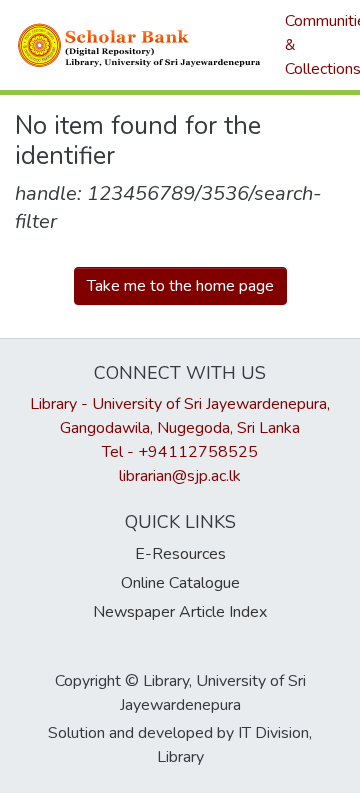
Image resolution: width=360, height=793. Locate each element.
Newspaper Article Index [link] (180, 612)
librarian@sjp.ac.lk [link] (180, 476)
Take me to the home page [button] (180, 286)
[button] (140, 45)
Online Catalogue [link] (180, 583)
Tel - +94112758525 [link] (180, 452)
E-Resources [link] (180, 554)
